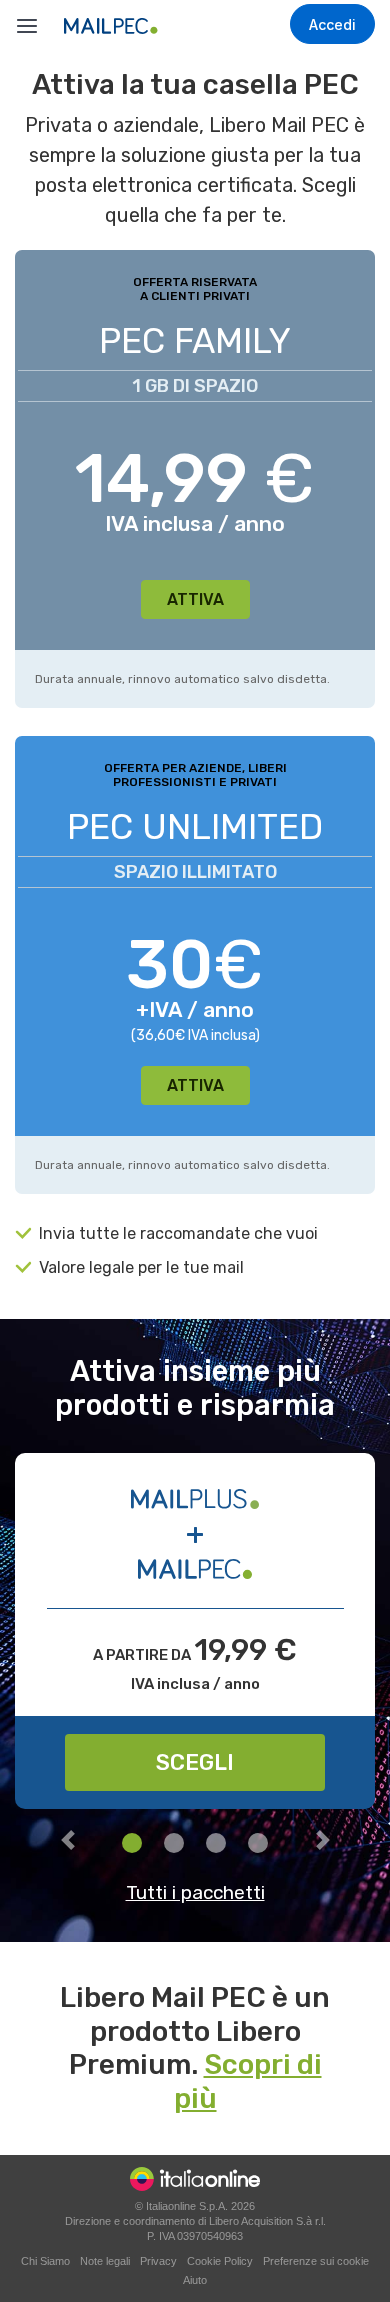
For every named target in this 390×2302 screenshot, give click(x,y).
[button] (67, 1844)
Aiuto (195, 2280)
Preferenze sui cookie (316, 2261)
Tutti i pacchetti (195, 1892)
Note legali (105, 2261)
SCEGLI (195, 1762)
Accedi (332, 24)
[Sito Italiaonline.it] (195, 2178)
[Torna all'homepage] (137, 26)
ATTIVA (195, 599)
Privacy (158, 2261)
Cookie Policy (220, 2261)
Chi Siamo (45, 2261)
